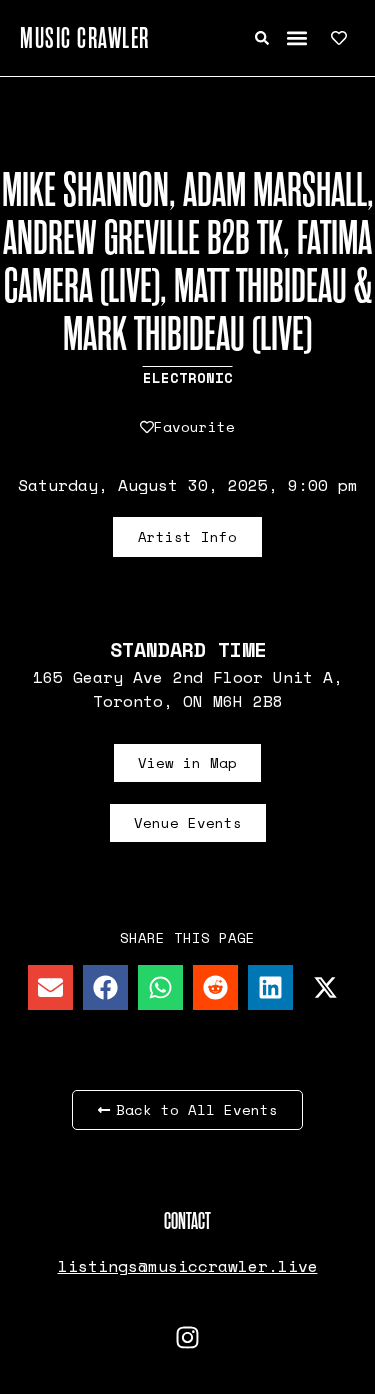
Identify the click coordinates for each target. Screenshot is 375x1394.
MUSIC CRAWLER (85, 38)
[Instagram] (188, 1337)
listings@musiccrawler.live (188, 1266)
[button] (296, 38)
